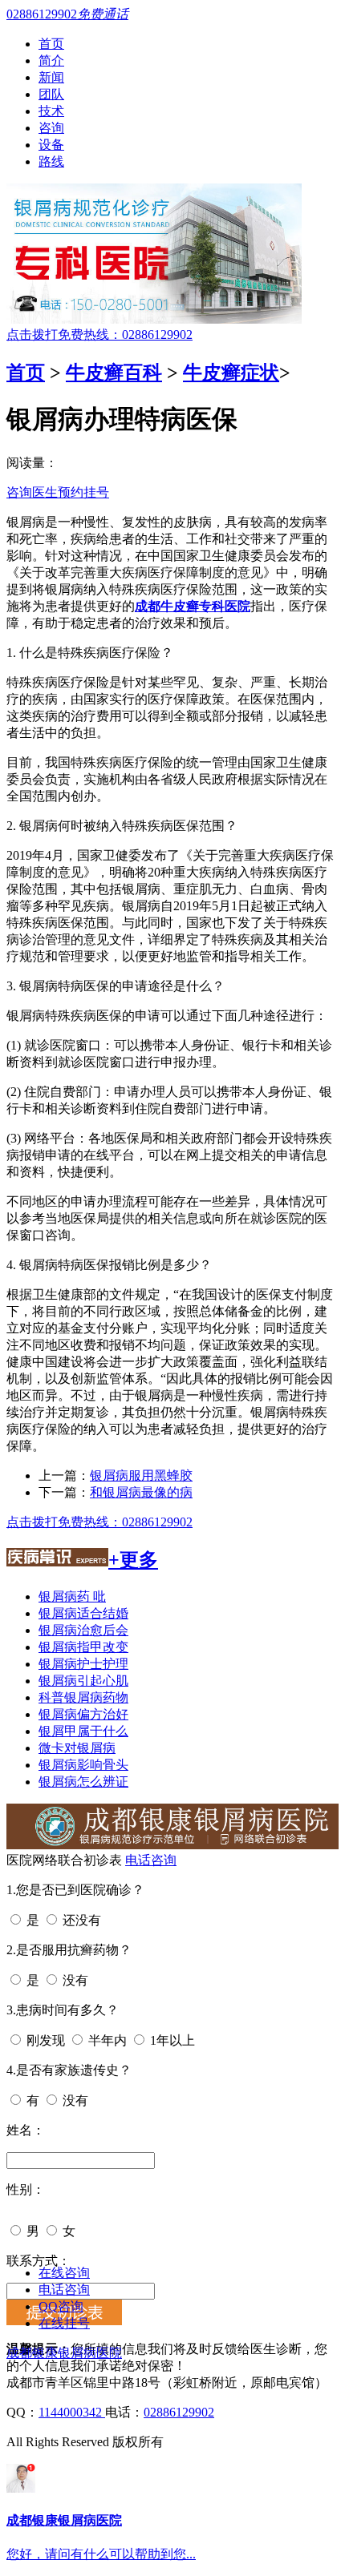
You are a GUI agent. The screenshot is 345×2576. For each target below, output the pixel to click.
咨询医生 (32, 492)
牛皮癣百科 (114, 373)
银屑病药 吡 (72, 1596)
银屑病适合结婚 (83, 1613)
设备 (51, 145)
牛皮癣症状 (231, 373)
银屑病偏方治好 (83, 1714)
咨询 (51, 128)
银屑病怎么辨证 (83, 1782)
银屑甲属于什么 (83, 1731)
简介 (51, 60)
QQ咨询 (61, 2306)
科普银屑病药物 (83, 1697)
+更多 (133, 1560)
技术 (51, 111)
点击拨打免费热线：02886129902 (99, 335)
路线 (51, 161)
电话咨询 (151, 1860)
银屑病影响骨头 (83, 1765)
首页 (51, 44)
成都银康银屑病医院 (64, 2353)
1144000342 (72, 2412)
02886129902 (179, 2412)
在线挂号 (64, 2323)
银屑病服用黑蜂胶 (141, 1475)
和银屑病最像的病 (141, 1492)
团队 (51, 94)
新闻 (51, 77)
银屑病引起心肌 (83, 1681)
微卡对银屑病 (77, 1748)
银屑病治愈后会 (83, 1630)
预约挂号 (83, 492)
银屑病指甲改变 (83, 1647)
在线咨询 (64, 2273)
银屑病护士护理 (83, 1664)
